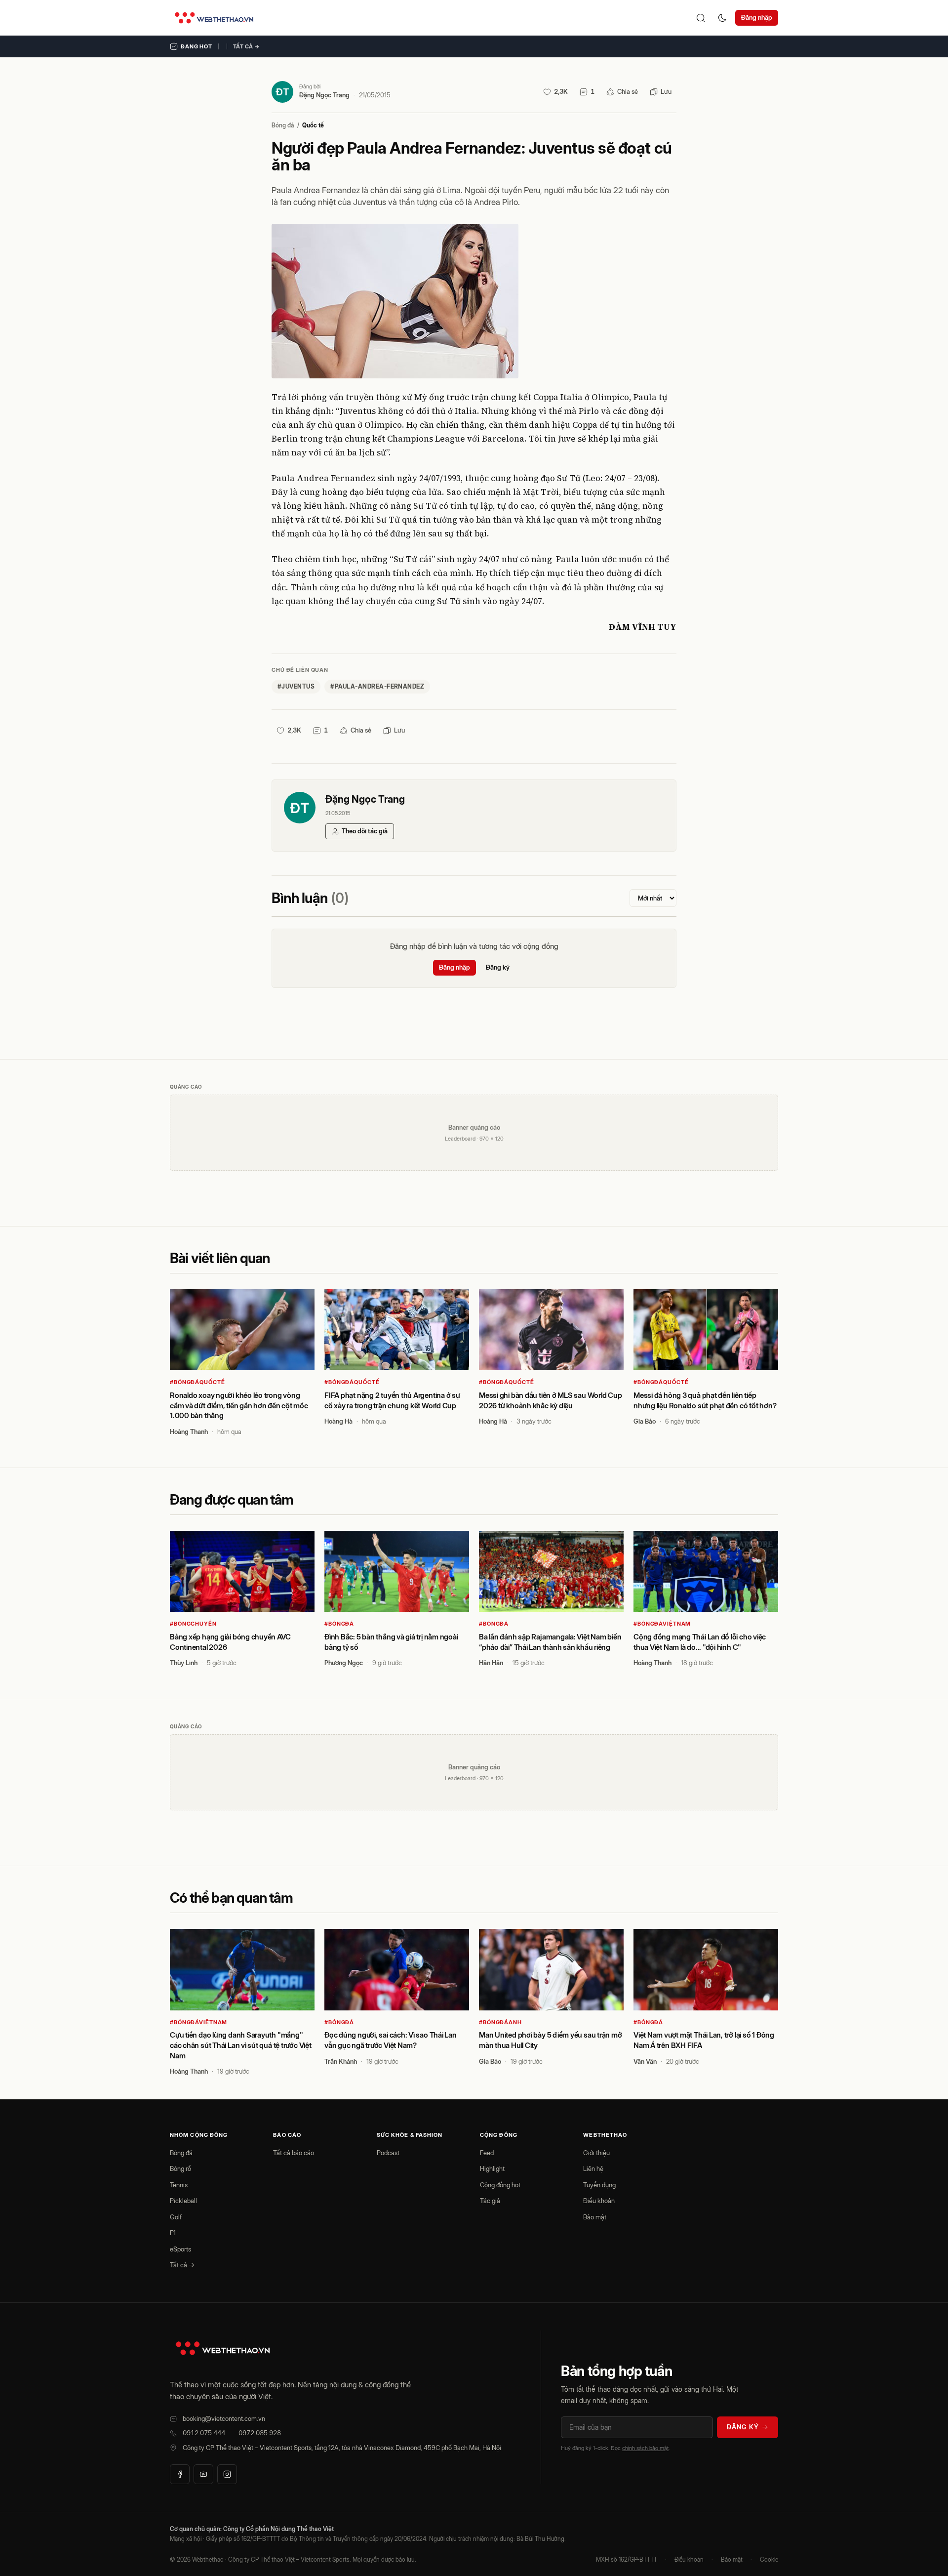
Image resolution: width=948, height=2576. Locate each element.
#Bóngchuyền (193, 1624)
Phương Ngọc (344, 1663)
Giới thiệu (596, 2153)
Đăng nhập (757, 17)
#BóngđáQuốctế (197, 1382)
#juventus (296, 686)
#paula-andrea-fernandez (377, 686)
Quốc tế (313, 125)
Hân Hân (491, 1663)
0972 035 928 (260, 2433)
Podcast (388, 2153)
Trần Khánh (341, 2061)
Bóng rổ (180, 2168)
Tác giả (490, 2201)
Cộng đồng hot (500, 2185)
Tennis (179, 2185)
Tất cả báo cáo (294, 2153)
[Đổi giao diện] (722, 18)
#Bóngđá (339, 1624)
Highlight (492, 2168)
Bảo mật (595, 2217)
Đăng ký (498, 967)
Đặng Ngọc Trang (324, 95)
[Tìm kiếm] (701, 18)
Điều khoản (599, 2201)
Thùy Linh (184, 1663)
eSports (180, 2249)
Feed (487, 2153)
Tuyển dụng (599, 2185)
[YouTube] (203, 2474)
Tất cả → (246, 46)
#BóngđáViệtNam (662, 1624)
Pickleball (183, 2201)
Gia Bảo (645, 1421)
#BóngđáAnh (500, 2022)
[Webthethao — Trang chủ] (214, 18)
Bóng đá (283, 125)
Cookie (769, 2559)
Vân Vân (645, 2061)
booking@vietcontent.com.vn (224, 2418)
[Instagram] (227, 2474)
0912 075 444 (204, 2433)
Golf (176, 2217)
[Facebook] (180, 2474)
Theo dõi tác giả (365, 831)
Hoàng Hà (338, 1421)
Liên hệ (593, 2168)
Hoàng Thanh (189, 1431)
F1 (173, 2233)
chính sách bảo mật (645, 2448)
